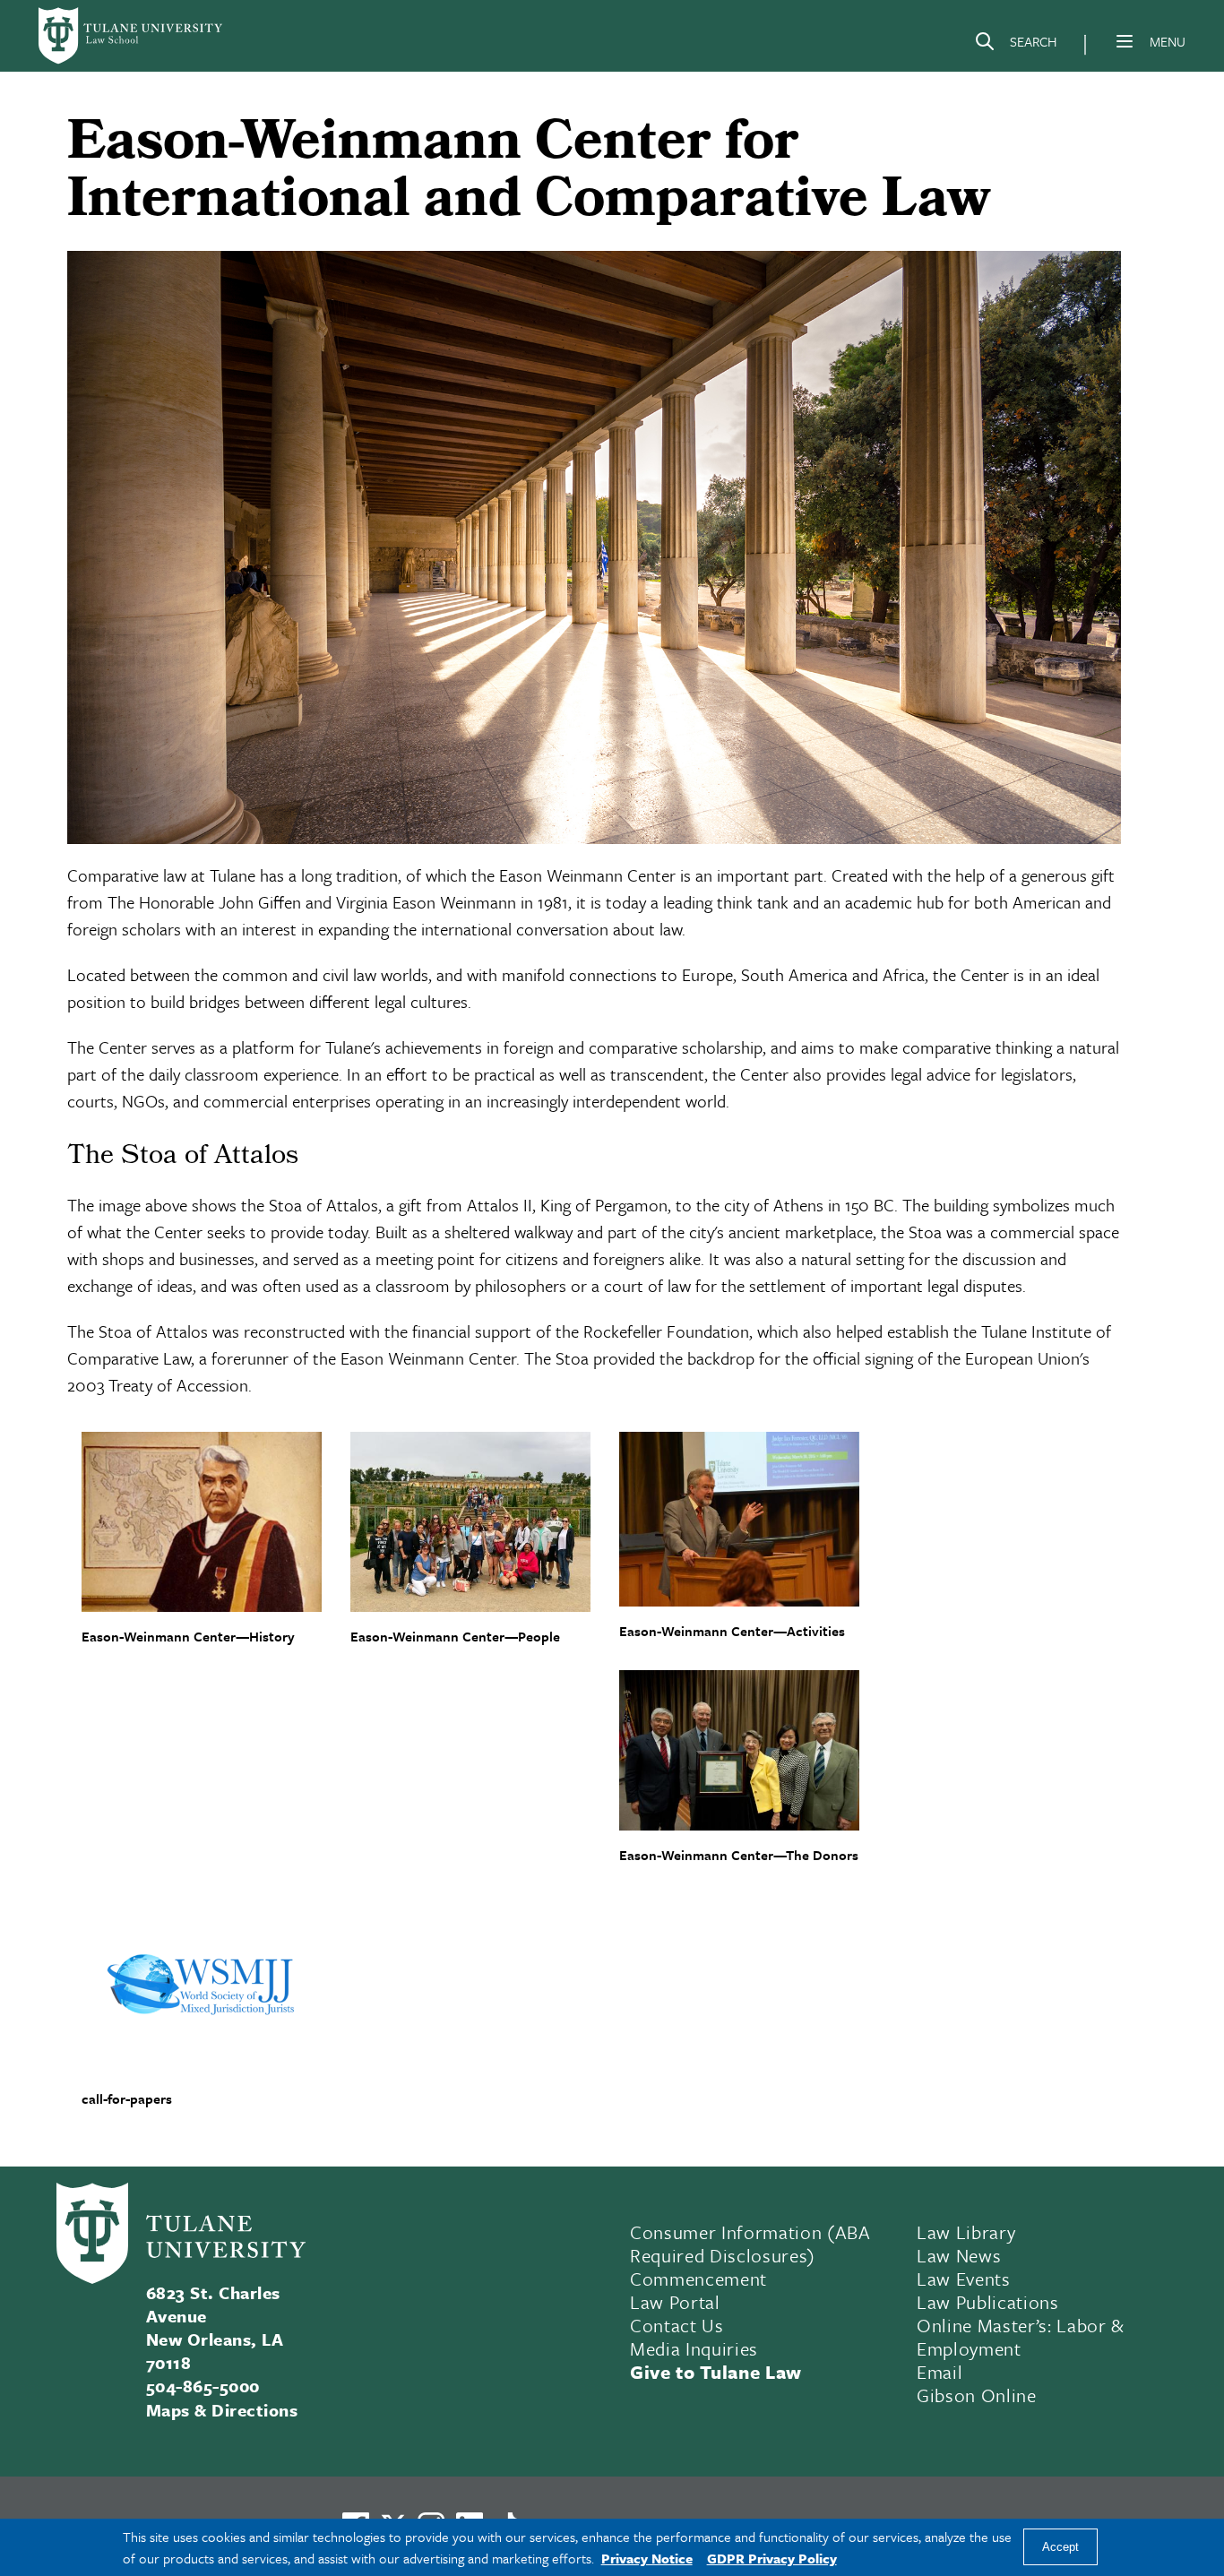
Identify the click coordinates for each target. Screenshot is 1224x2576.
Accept (1060, 2548)
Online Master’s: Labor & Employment (1021, 2337)
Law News (959, 2255)
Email (940, 2372)
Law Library (966, 2232)
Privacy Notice (647, 2558)
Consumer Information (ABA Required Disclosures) (750, 2244)
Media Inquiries (694, 2348)
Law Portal (675, 2302)
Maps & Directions (222, 2410)
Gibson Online (977, 2395)
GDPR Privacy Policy (772, 2558)
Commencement (698, 2279)
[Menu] (1125, 41)
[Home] (132, 36)
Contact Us (677, 2325)
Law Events (964, 2279)
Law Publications (988, 2302)
